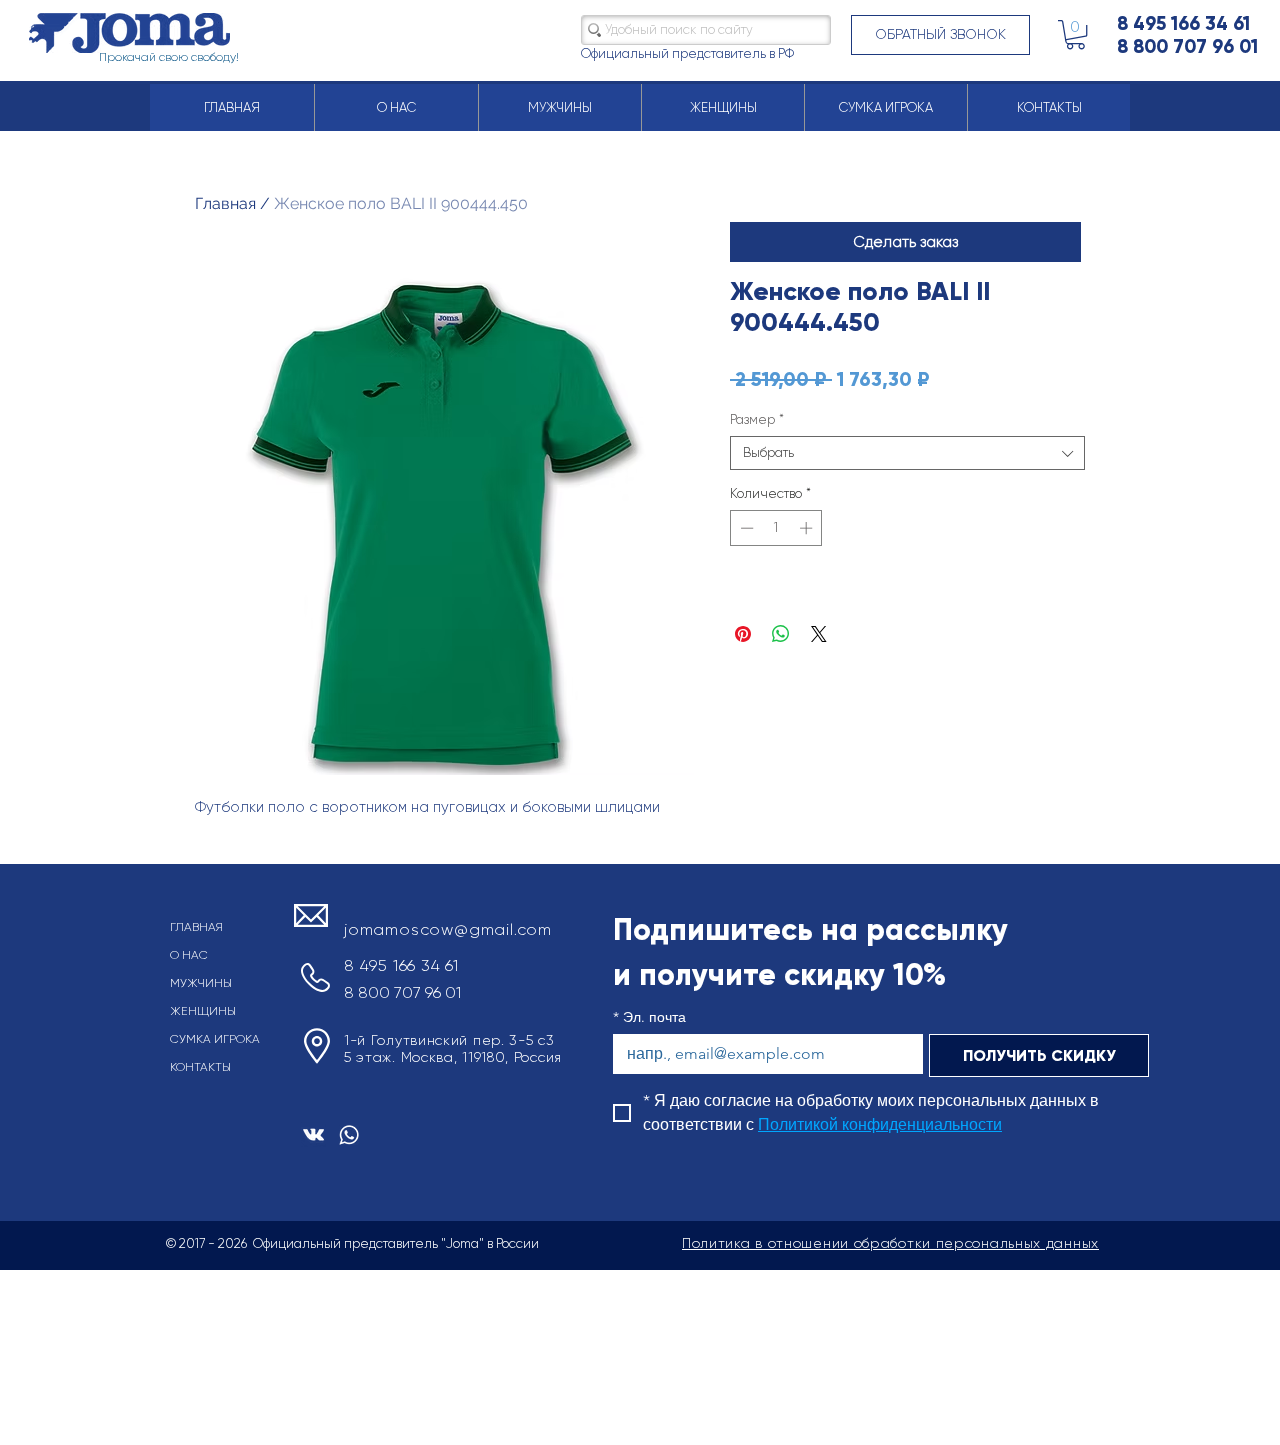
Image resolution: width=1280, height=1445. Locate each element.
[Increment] (808, 528)
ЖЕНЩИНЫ (203, 1011)
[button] (940, 35)
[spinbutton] (776, 528)
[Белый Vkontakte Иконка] (313, 1134)
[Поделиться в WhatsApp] (781, 634)
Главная (225, 203)
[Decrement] (745, 528)
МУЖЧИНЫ (201, 983)
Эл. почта (649, 1017)
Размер (757, 419)
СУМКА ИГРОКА (215, 1039)
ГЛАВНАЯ (196, 927)
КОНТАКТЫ (200, 1067)
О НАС (189, 955)
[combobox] (907, 453)
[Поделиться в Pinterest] (743, 634)
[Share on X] (819, 634)
